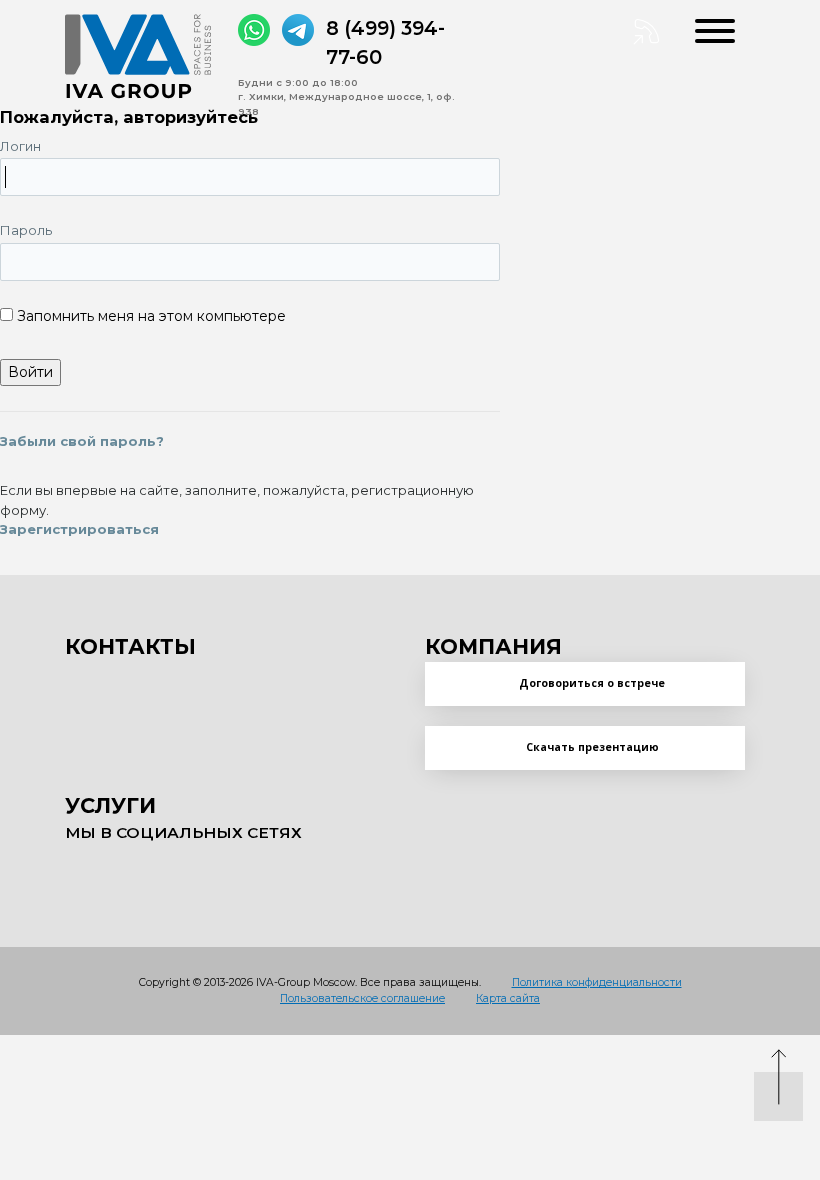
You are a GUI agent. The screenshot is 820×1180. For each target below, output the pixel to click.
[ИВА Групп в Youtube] (165, 870)
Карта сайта (508, 998)
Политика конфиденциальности (597, 982)
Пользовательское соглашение (362, 998)
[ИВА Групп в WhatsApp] (254, 30)
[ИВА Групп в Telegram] (298, 30)
